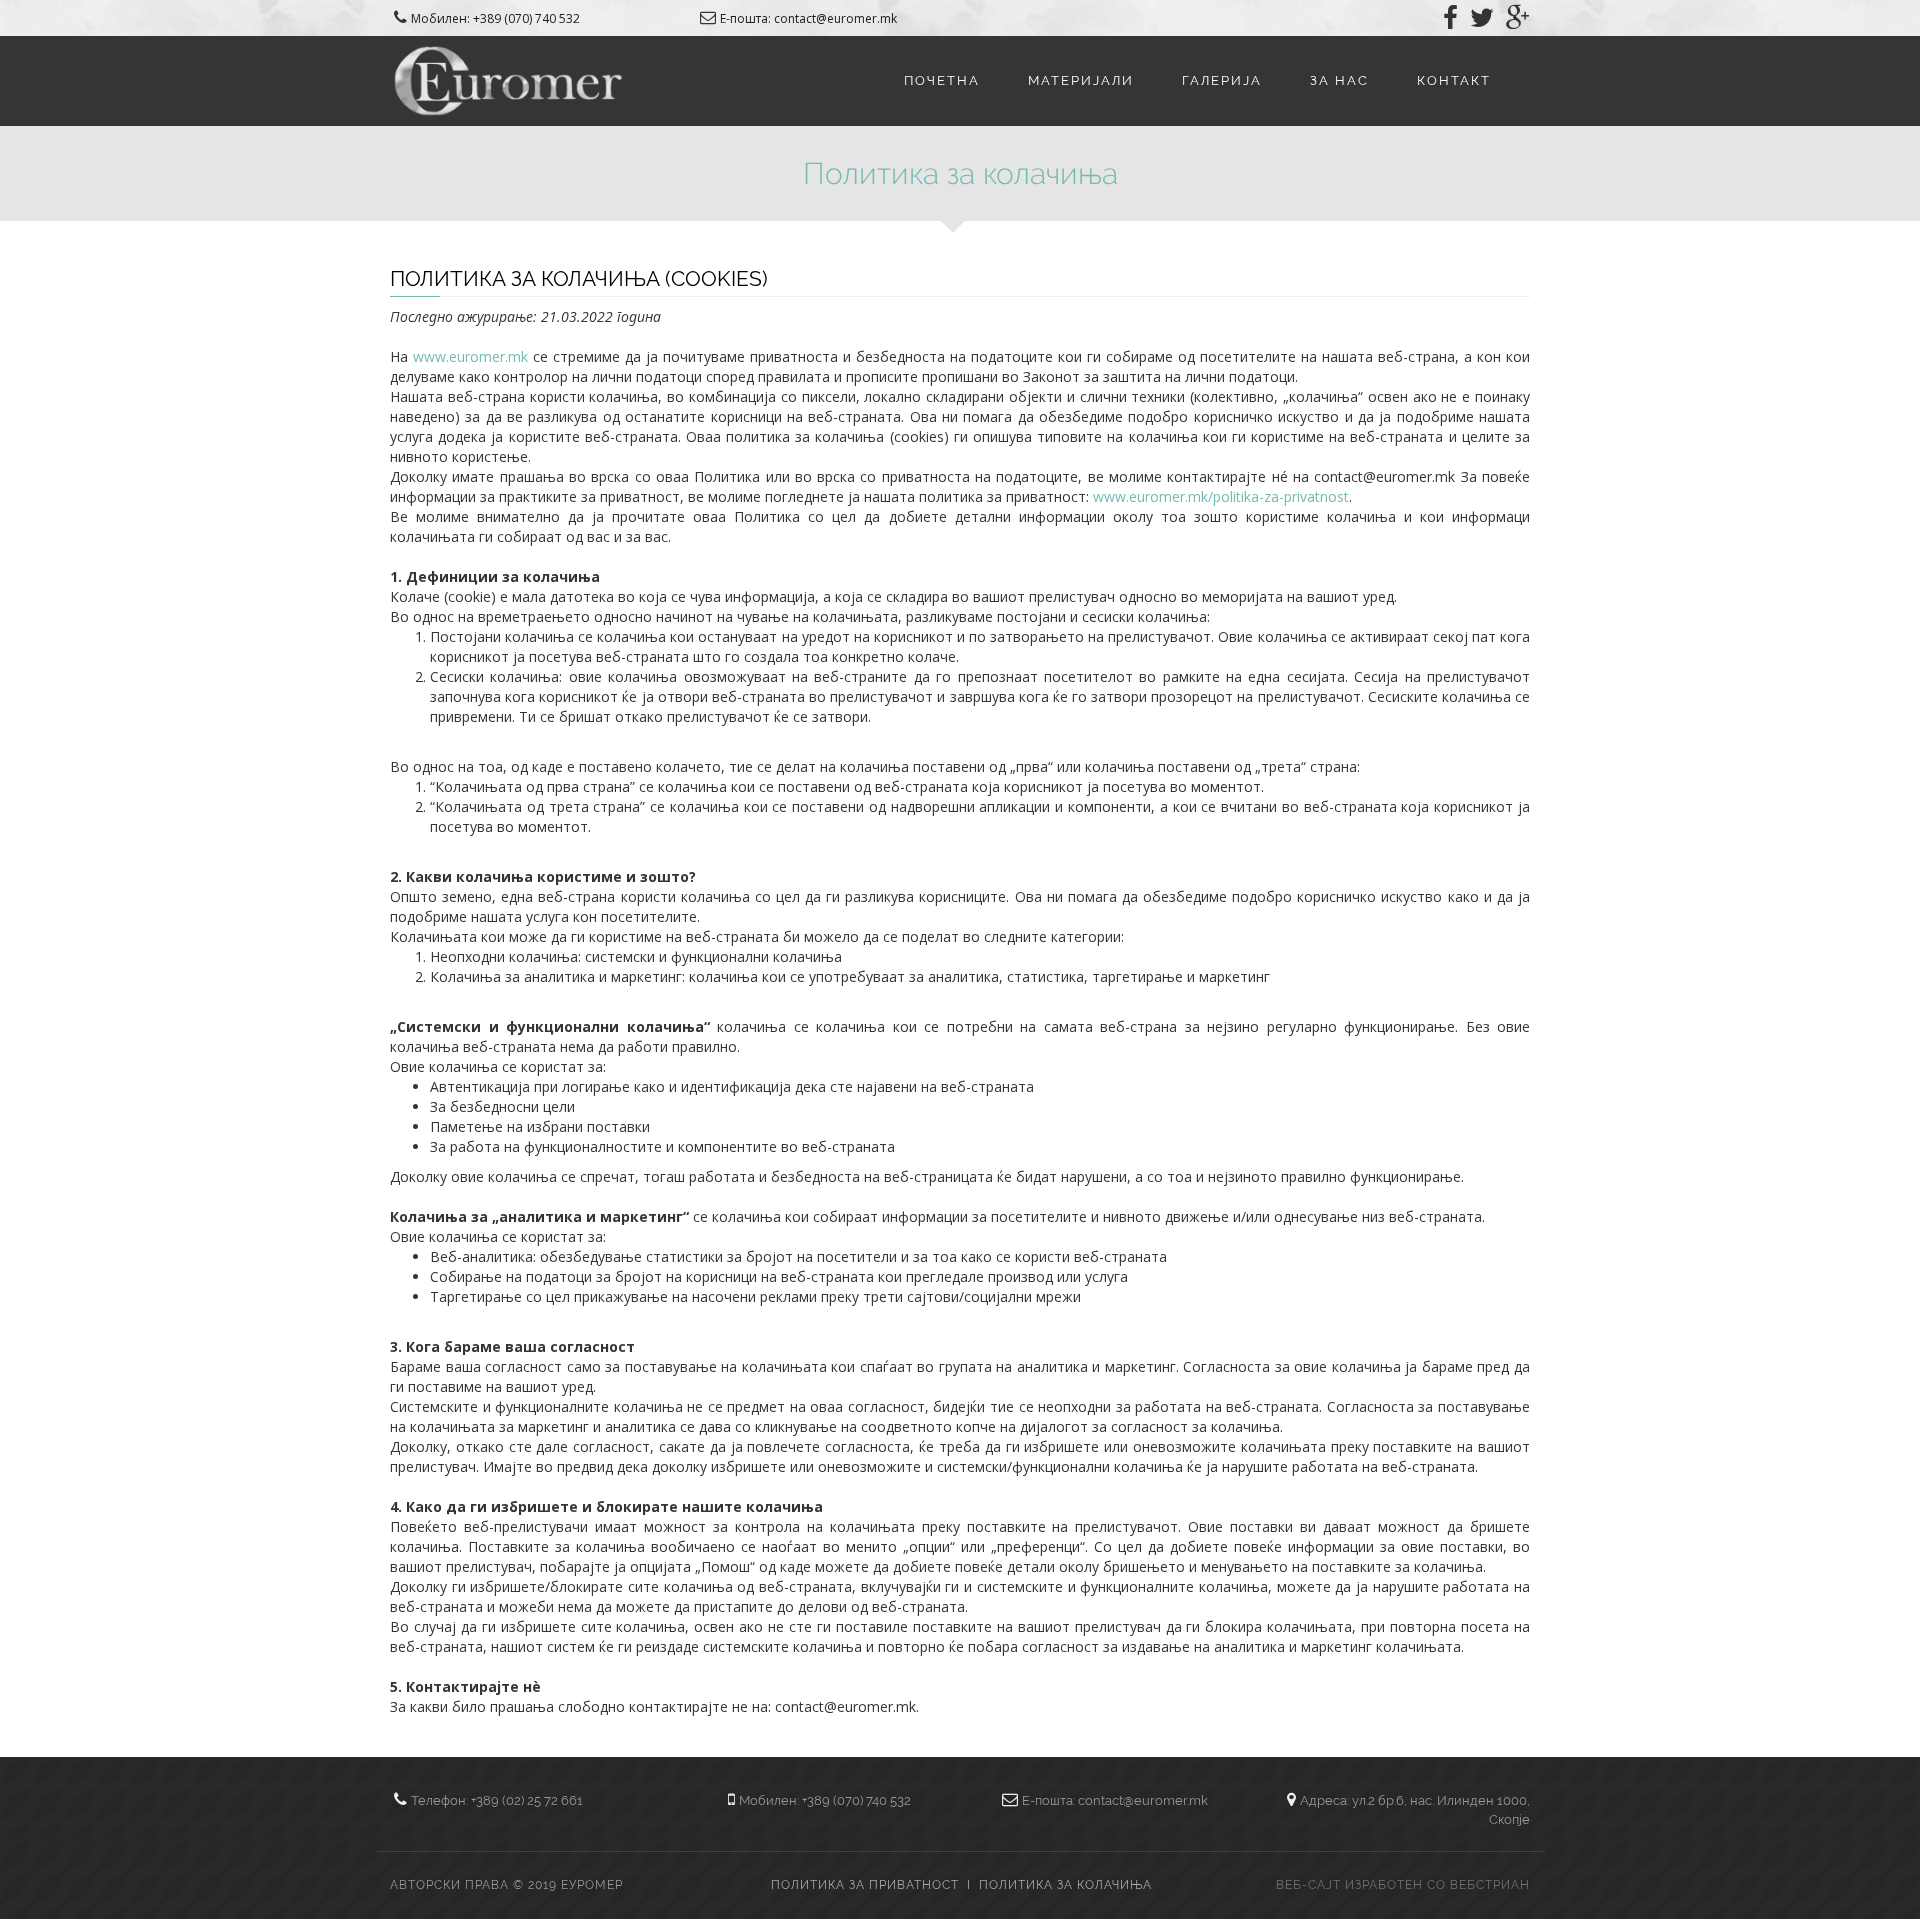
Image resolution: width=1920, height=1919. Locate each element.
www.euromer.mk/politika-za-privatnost (1221, 496)
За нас (1339, 80)
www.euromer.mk (470, 356)
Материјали (1081, 80)
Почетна (942, 80)
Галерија (1222, 80)
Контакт (1454, 80)
